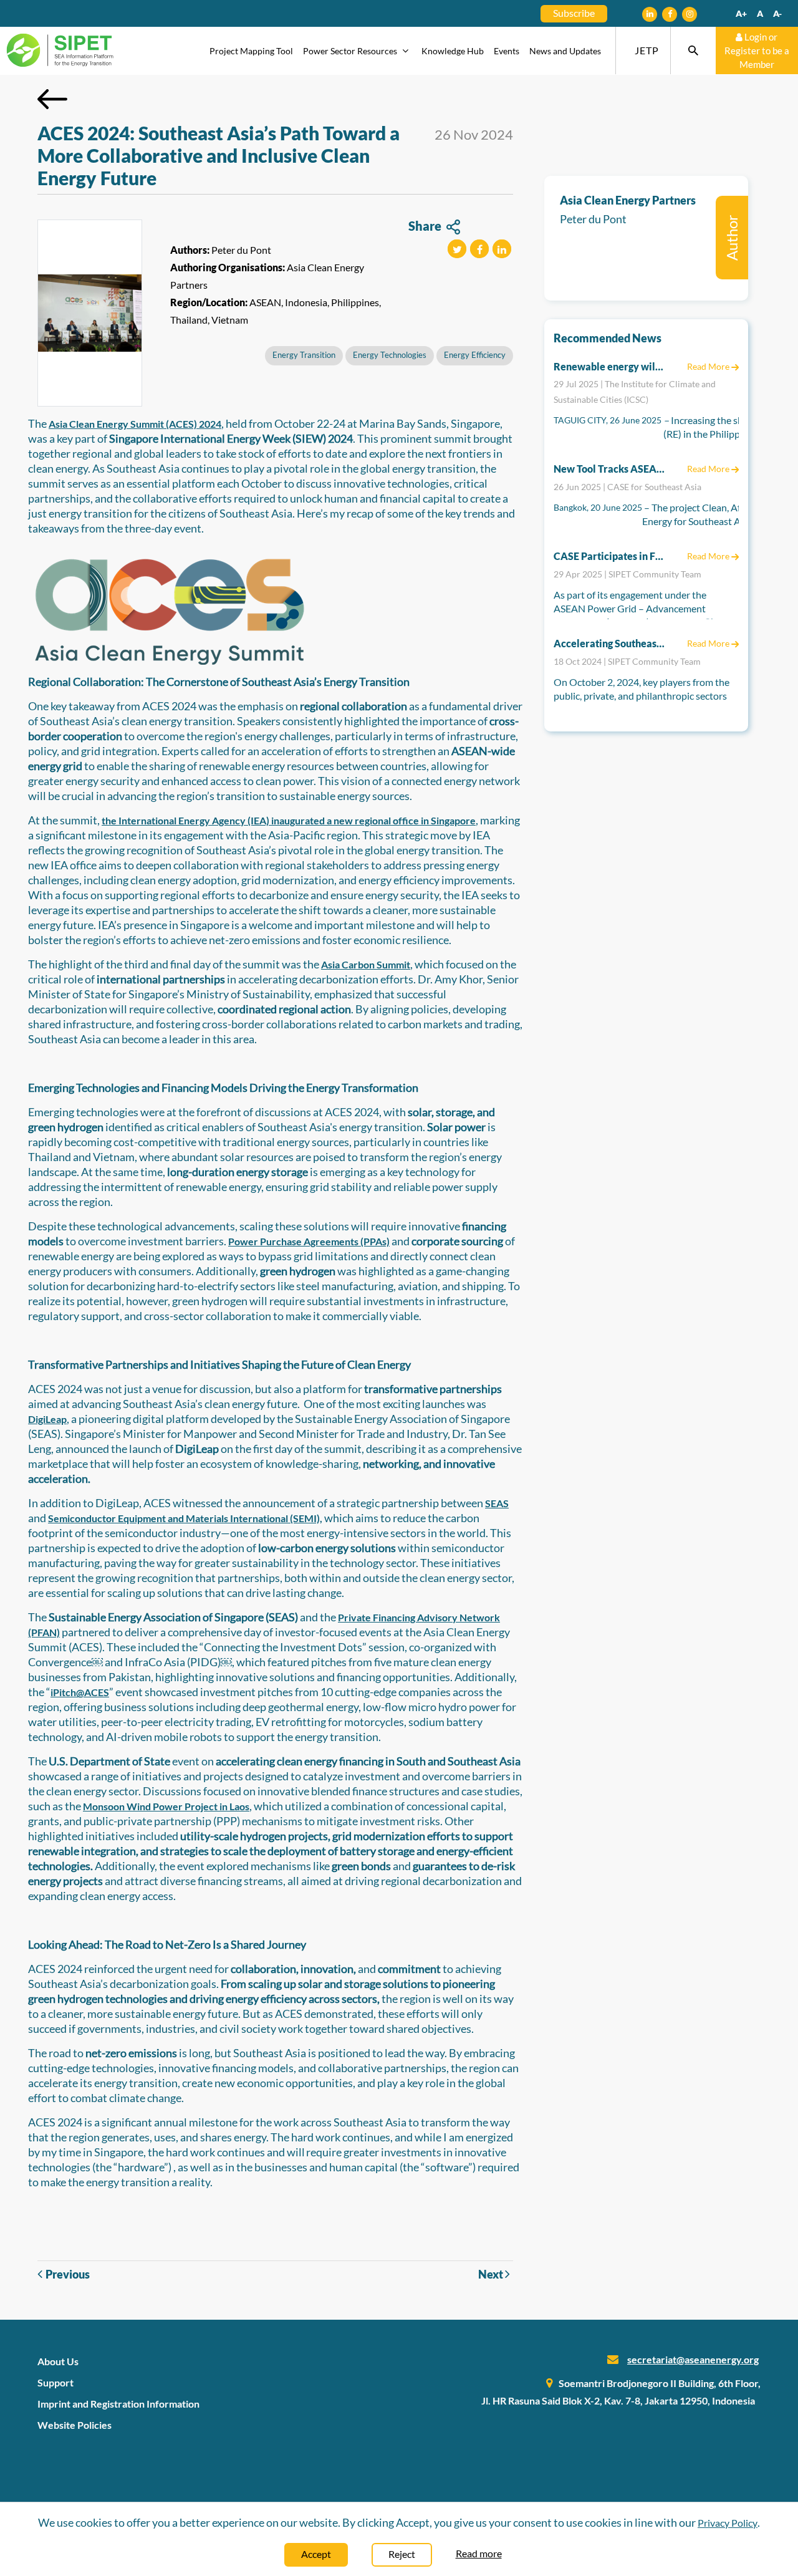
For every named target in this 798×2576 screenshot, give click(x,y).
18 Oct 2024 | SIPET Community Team (627, 661)
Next (492, 2274)
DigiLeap (47, 1419)
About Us (58, 2361)
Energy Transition (304, 355)
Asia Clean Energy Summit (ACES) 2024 (135, 424)
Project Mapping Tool (251, 51)
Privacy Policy (728, 2523)
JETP (647, 50)
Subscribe (574, 13)
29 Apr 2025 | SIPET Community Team (627, 574)
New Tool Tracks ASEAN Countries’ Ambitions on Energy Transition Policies (610, 469)
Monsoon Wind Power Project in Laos (166, 1806)
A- (777, 13)
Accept (316, 2554)
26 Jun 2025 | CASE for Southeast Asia (627, 487)
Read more (479, 2553)
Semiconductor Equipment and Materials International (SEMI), (185, 1518)
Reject (402, 2554)
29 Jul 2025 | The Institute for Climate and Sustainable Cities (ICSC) (635, 392)
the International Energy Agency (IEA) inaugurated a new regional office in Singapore (289, 820)
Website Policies (75, 2425)
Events (507, 51)
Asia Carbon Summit (366, 964)
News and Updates (565, 51)
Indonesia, (307, 302)
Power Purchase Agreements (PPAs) (309, 1241)
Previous (68, 2274)
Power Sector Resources (351, 51)
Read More (709, 366)
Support (55, 2382)
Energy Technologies (390, 355)
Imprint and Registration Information (118, 2404)
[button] (457, 249)
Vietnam (230, 320)
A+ (741, 13)
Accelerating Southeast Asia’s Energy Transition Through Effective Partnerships (610, 643)
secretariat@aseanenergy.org (693, 2359)
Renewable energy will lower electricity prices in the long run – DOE (610, 366)
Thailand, (190, 320)
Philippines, (356, 302)
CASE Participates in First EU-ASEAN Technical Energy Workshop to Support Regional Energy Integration (610, 556)
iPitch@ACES (80, 1692)
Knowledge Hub (453, 51)
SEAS (497, 1503)
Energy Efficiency (475, 355)
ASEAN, (266, 302)
